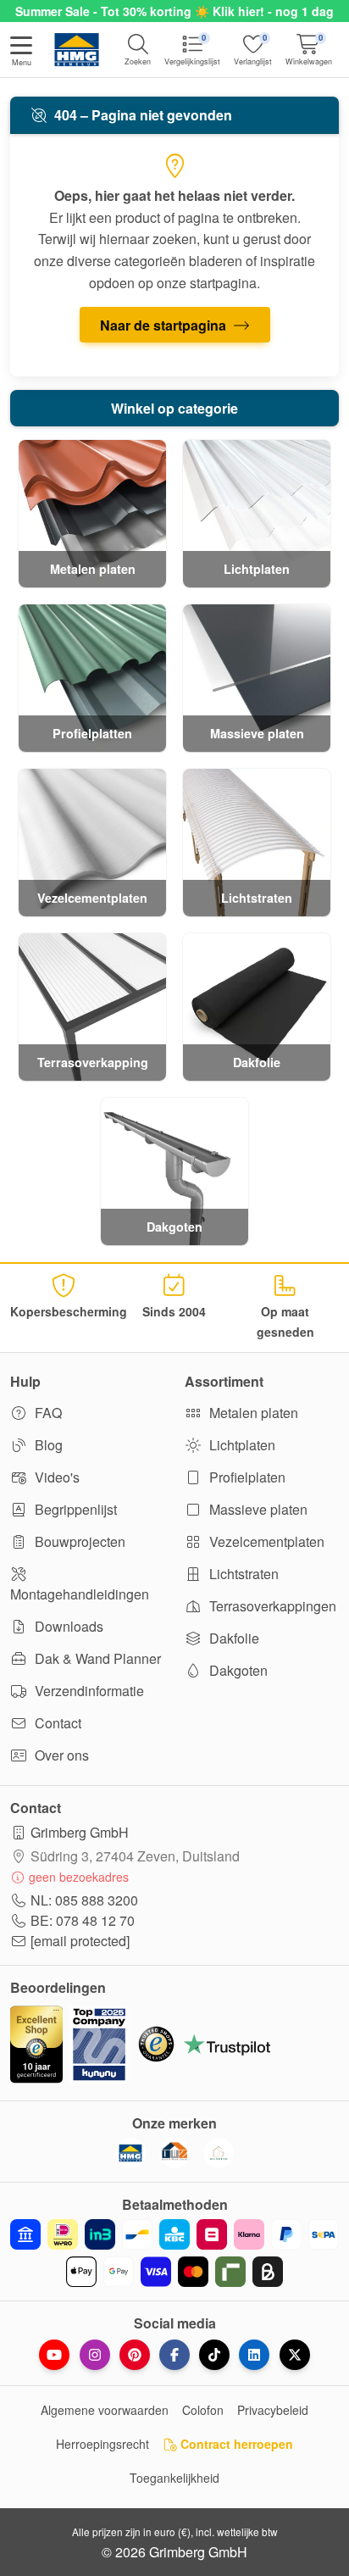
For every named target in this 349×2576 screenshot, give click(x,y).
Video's (55, 1477)
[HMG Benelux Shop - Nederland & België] (130, 2153)
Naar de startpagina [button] (165, 325)
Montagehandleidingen (80, 1594)
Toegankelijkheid (174, 2478)
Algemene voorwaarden (105, 2410)
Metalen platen (252, 1413)
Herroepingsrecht (102, 2444)
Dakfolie (233, 1638)
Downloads (67, 1626)
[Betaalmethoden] (174, 2253)
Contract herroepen (235, 2444)
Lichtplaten (241, 1445)
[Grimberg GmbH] (219, 2153)
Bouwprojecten (78, 1541)
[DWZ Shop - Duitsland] (174, 2153)
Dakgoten (237, 1670)
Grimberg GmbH (80, 1832)
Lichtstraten (242, 1574)
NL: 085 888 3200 (84, 1900)
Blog (47, 1445)
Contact (56, 1723)
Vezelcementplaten (265, 1541)
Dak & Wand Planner (96, 1658)
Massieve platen (257, 1509)
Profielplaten (246, 1477)
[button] (21, 53)
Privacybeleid (273, 2410)
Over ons (60, 1755)
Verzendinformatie (88, 1691)
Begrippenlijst (74, 1509)
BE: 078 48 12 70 (83, 1920)
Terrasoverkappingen (271, 1606)
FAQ (47, 1413)
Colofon (203, 2410)
